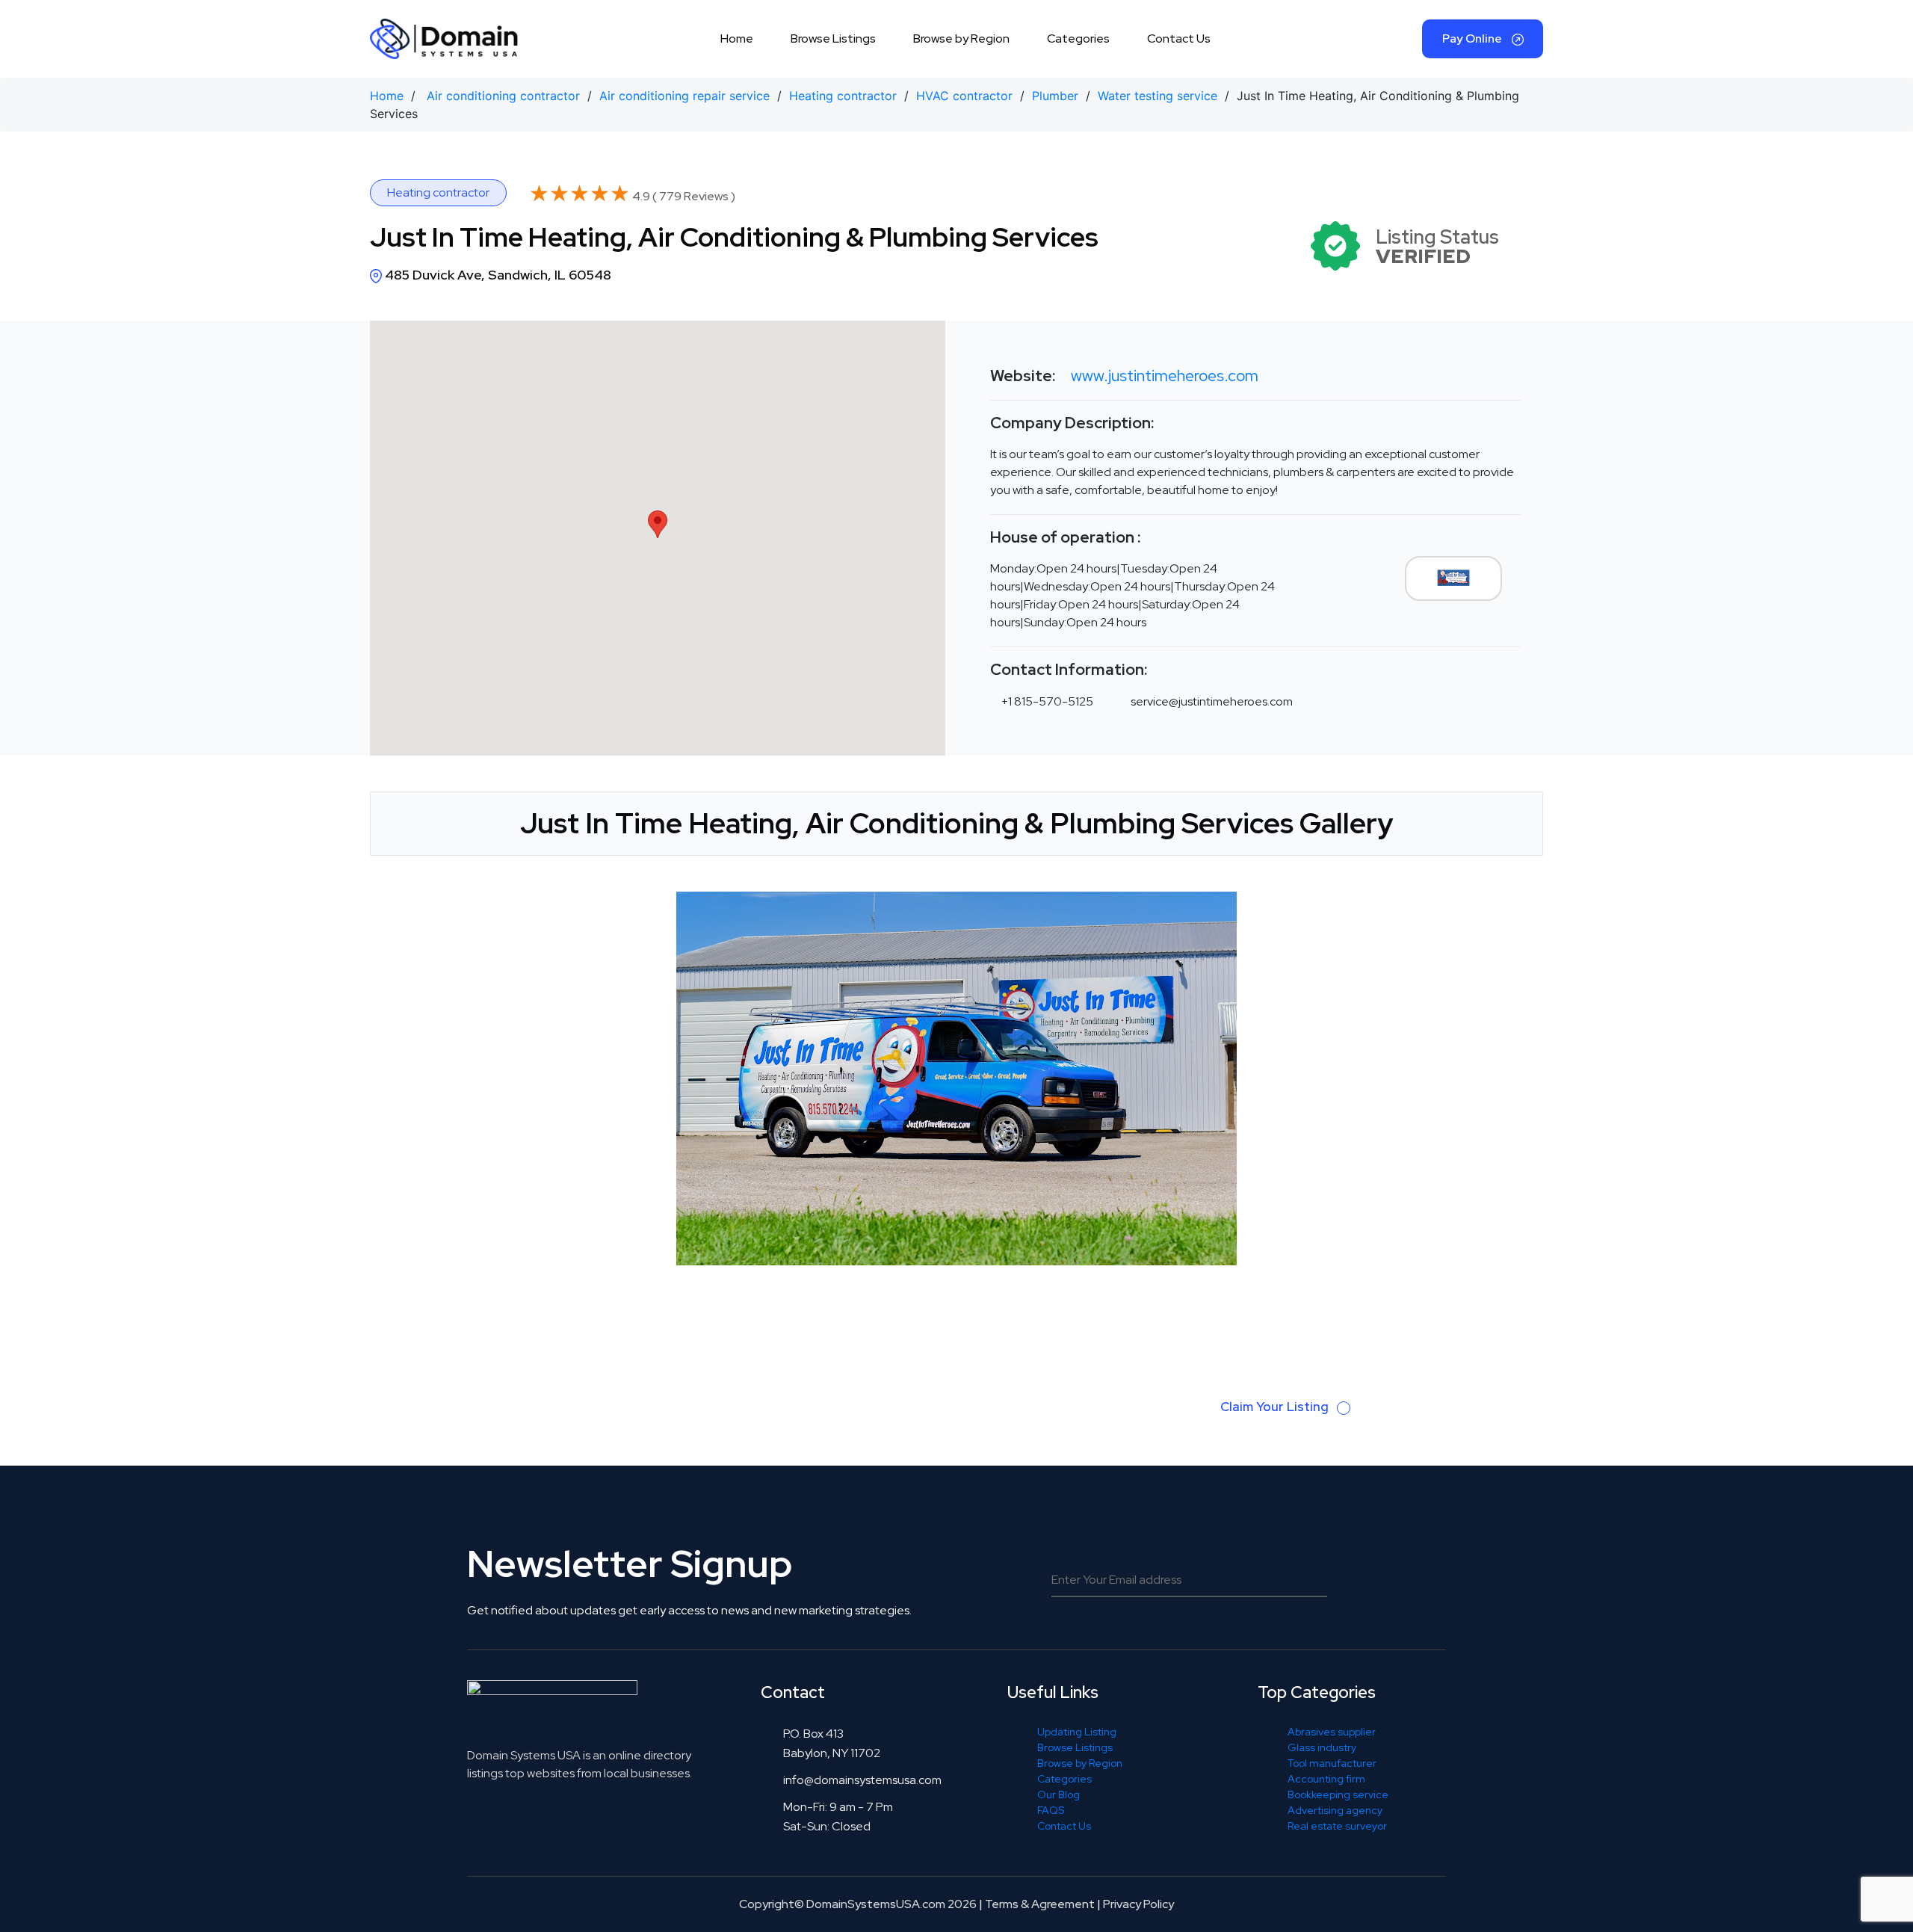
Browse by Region (961, 38)
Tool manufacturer (1332, 1763)
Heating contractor (843, 96)
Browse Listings (833, 38)
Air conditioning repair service (684, 96)
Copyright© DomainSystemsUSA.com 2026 (858, 1904)
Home (737, 38)
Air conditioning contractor (503, 96)
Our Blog (1059, 1794)
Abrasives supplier (1332, 1732)
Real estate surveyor (1337, 1826)
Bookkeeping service (1338, 1794)
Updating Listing (1077, 1732)
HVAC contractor (964, 96)
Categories (1078, 38)
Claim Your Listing (1276, 1407)
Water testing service (1158, 96)
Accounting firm (1326, 1779)
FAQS (1051, 1810)
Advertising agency (1335, 1810)
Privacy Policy (1138, 1904)
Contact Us (1179, 38)
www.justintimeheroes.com (1165, 376)
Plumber (1055, 96)
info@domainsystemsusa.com (862, 1780)
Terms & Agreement (1040, 1904)
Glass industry (1322, 1747)
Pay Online (1473, 38)
